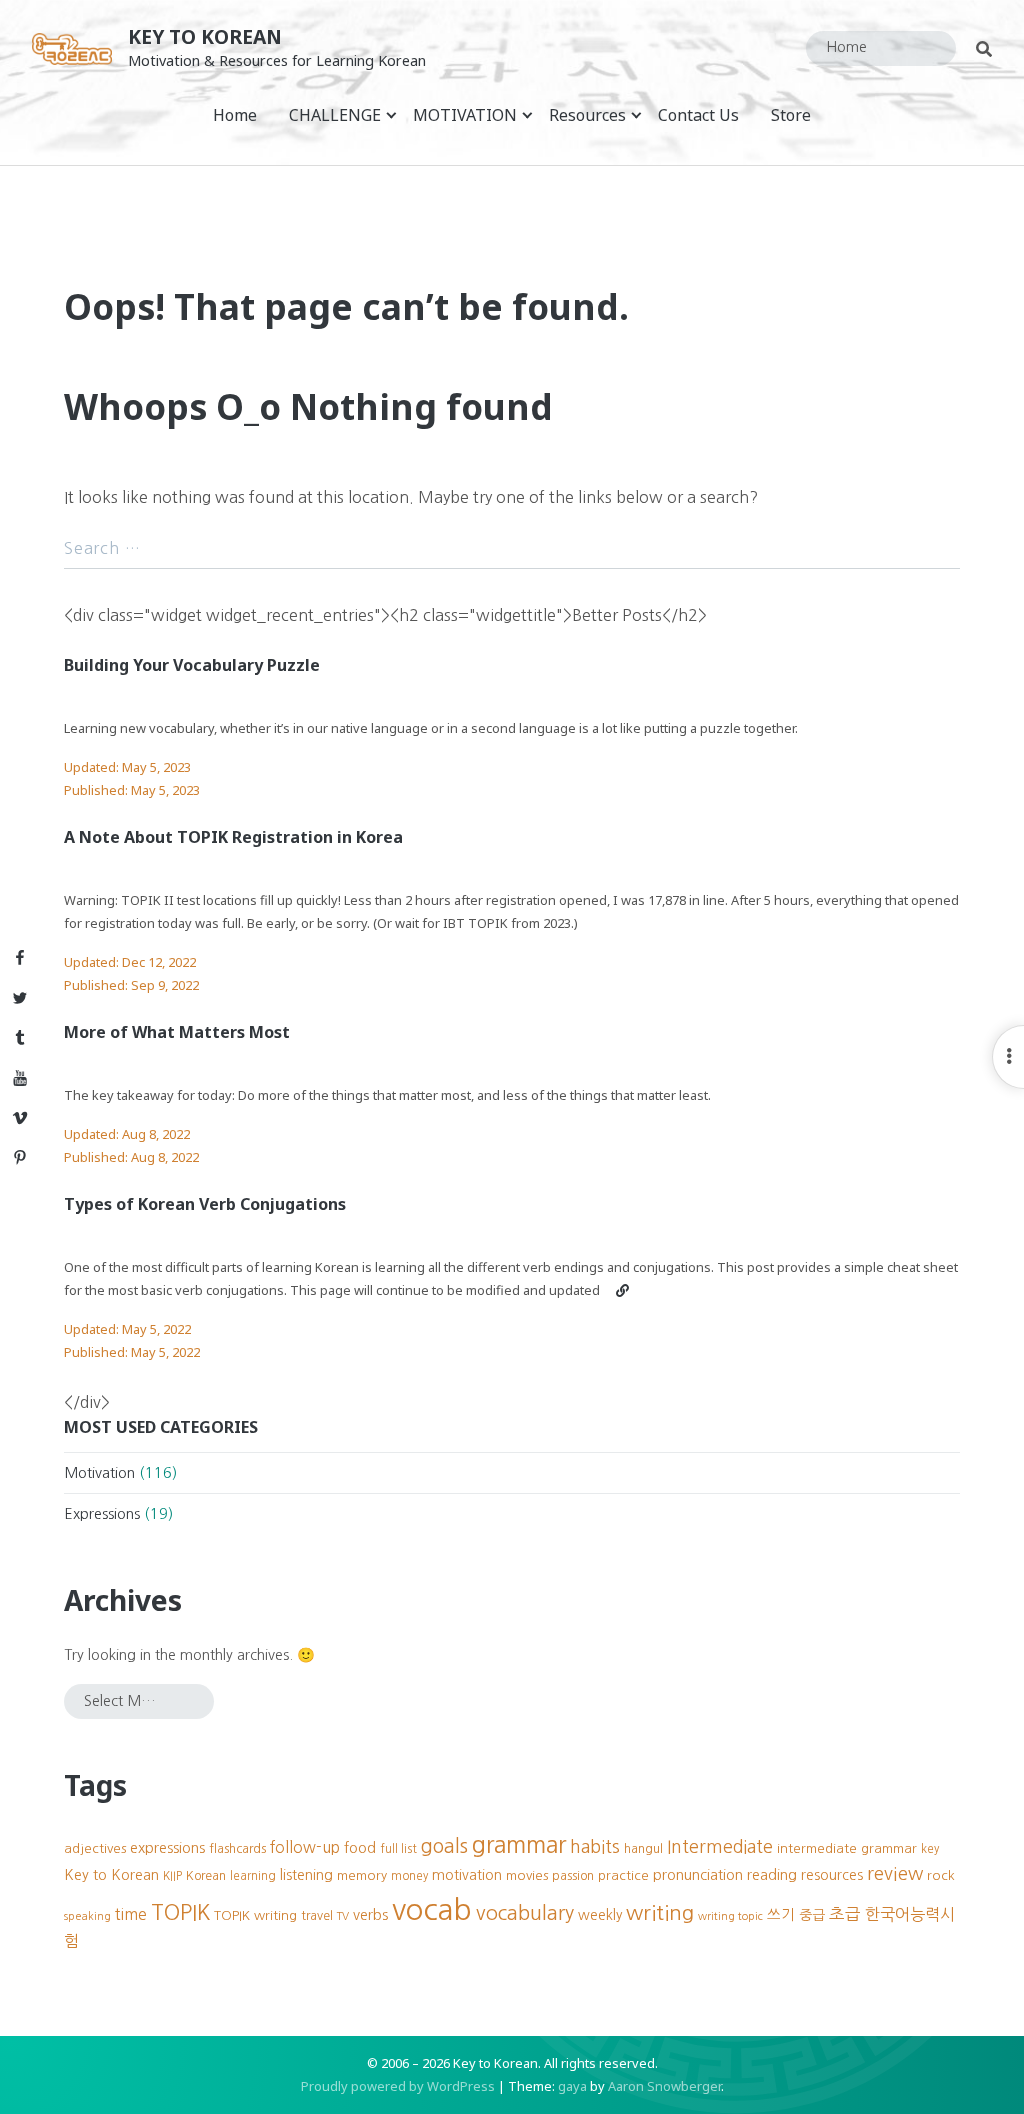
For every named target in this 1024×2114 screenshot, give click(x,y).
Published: (132, 790)
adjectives (95, 1848)
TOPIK (180, 1912)
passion (573, 1875)
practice (623, 1875)
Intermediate (720, 1847)
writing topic (730, 1916)
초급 (845, 1914)
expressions (167, 1848)
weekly (600, 1915)
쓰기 (781, 1915)
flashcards (237, 1848)
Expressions (102, 1514)
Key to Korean (205, 36)
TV (343, 1916)
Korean (206, 1875)
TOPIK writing (255, 1915)
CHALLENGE (335, 115)
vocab (432, 1909)
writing (660, 1912)
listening (306, 1875)
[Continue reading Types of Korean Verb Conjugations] (622, 1290)
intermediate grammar (847, 1848)
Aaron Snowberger (664, 2086)
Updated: (127, 767)
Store (791, 115)
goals (444, 1846)
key (930, 1849)
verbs (370, 1915)
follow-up (305, 1847)
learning (253, 1876)
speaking (87, 1916)
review (895, 1873)
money (409, 1876)
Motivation (99, 1473)
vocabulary (525, 1913)
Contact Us (698, 115)
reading (772, 1875)
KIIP (172, 1876)
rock (941, 1875)
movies (527, 1875)
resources (832, 1875)
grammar (519, 1844)
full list (398, 1849)
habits (595, 1847)
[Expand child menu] (391, 114)
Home (235, 115)
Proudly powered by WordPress (398, 2086)
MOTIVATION (465, 115)
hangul (643, 1848)
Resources (587, 115)
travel (317, 1915)
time (131, 1914)
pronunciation (698, 1875)
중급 (812, 1915)
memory (362, 1875)
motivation (467, 1875)
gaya (572, 2086)
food (360, 1848)
